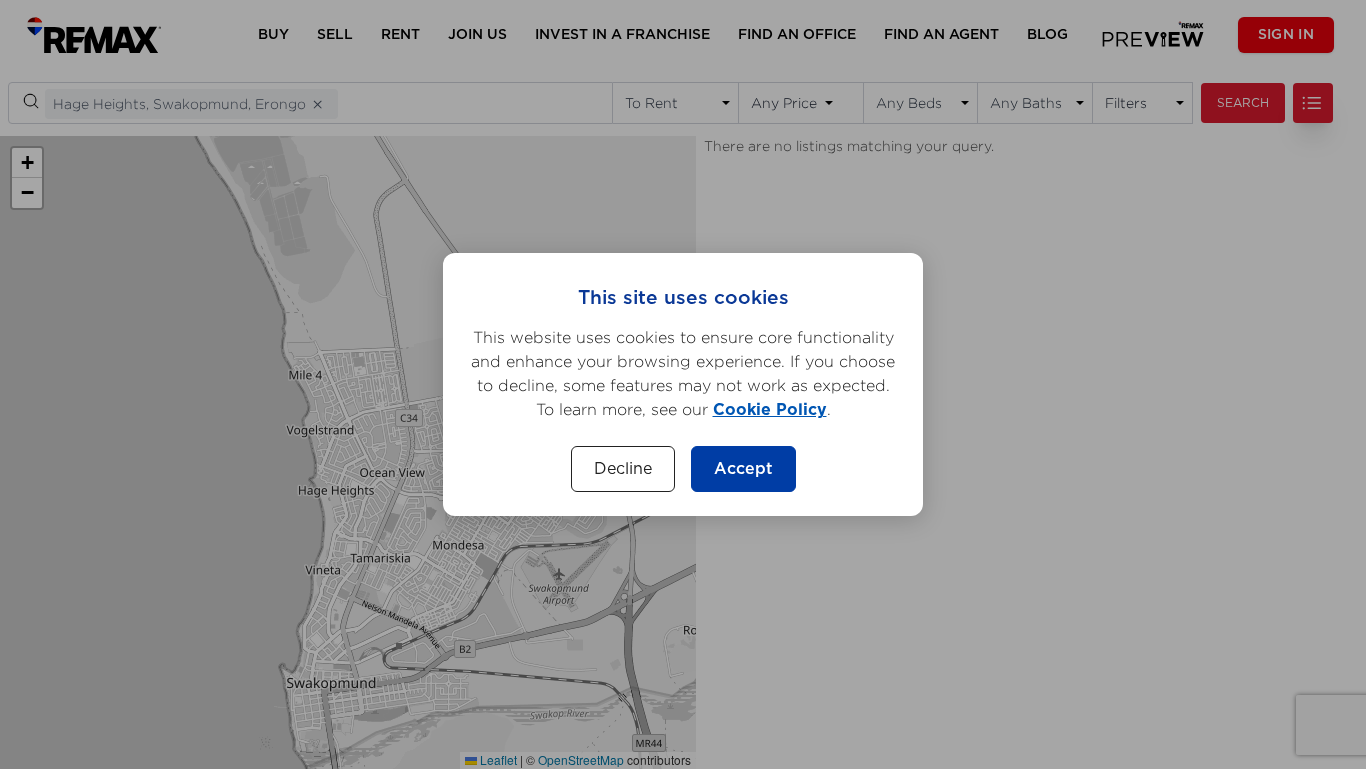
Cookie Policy (770, 410)
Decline (623, 469)
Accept (743, 469)
